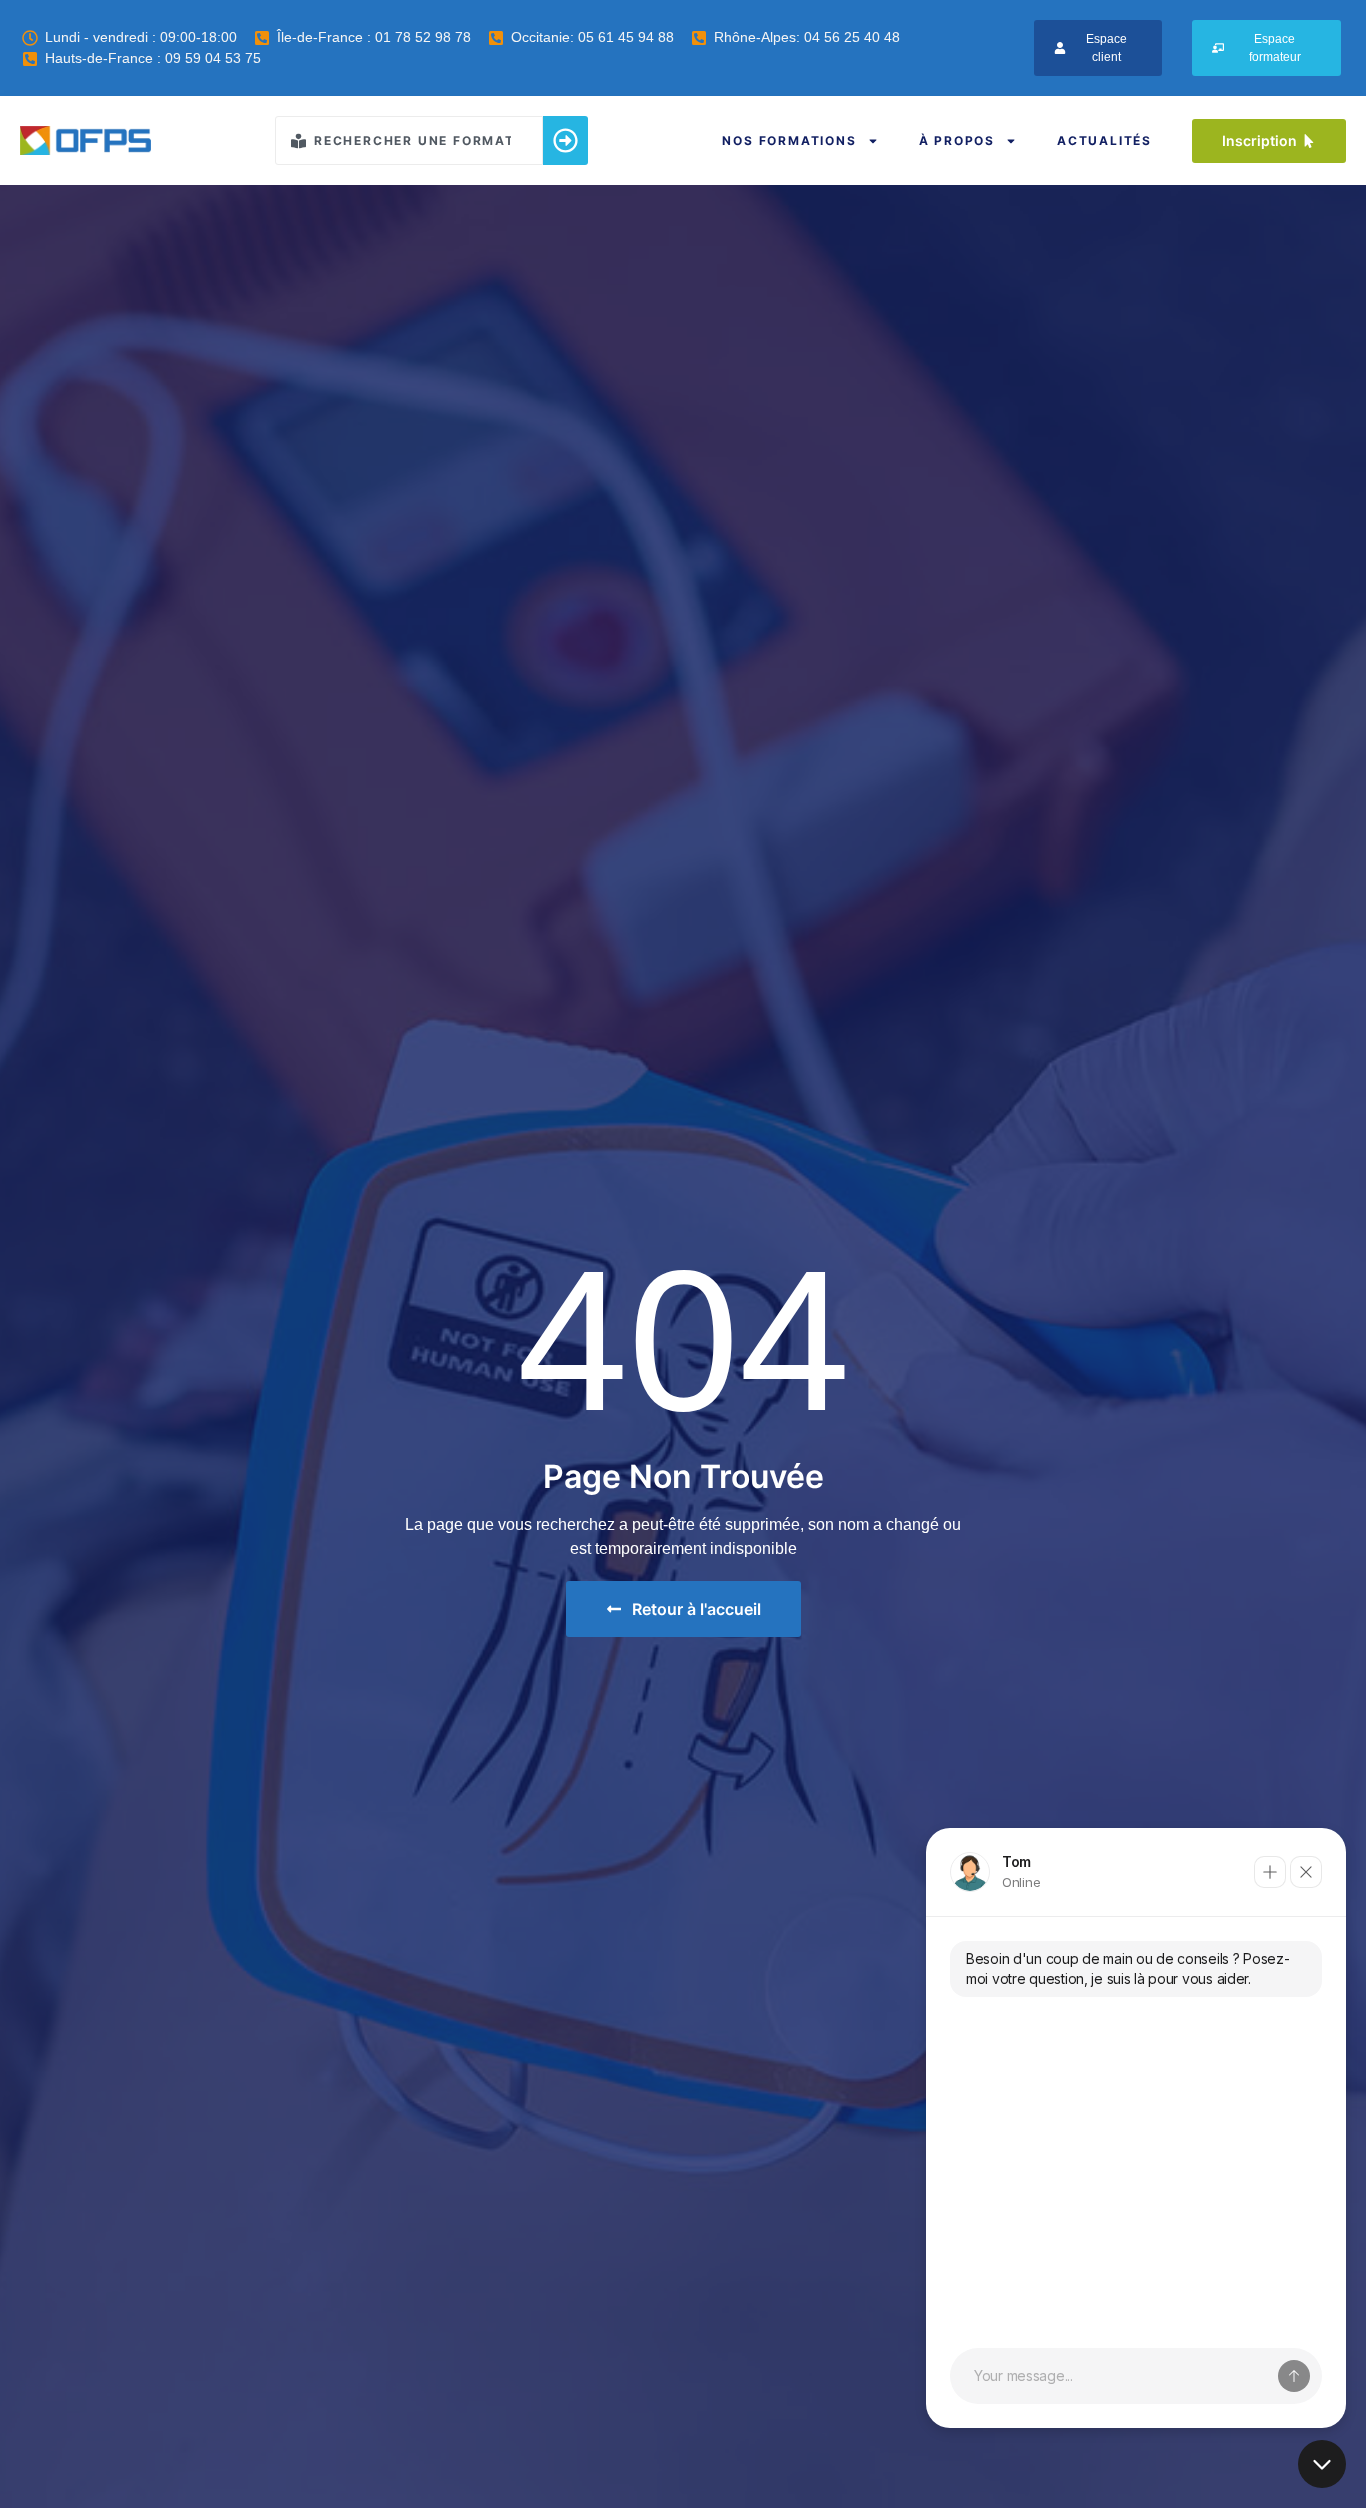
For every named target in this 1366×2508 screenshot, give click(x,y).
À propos (957, 140)
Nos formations (789, 140)
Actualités (1104, 140)
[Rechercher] (565, 140)
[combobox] (409, 140)
